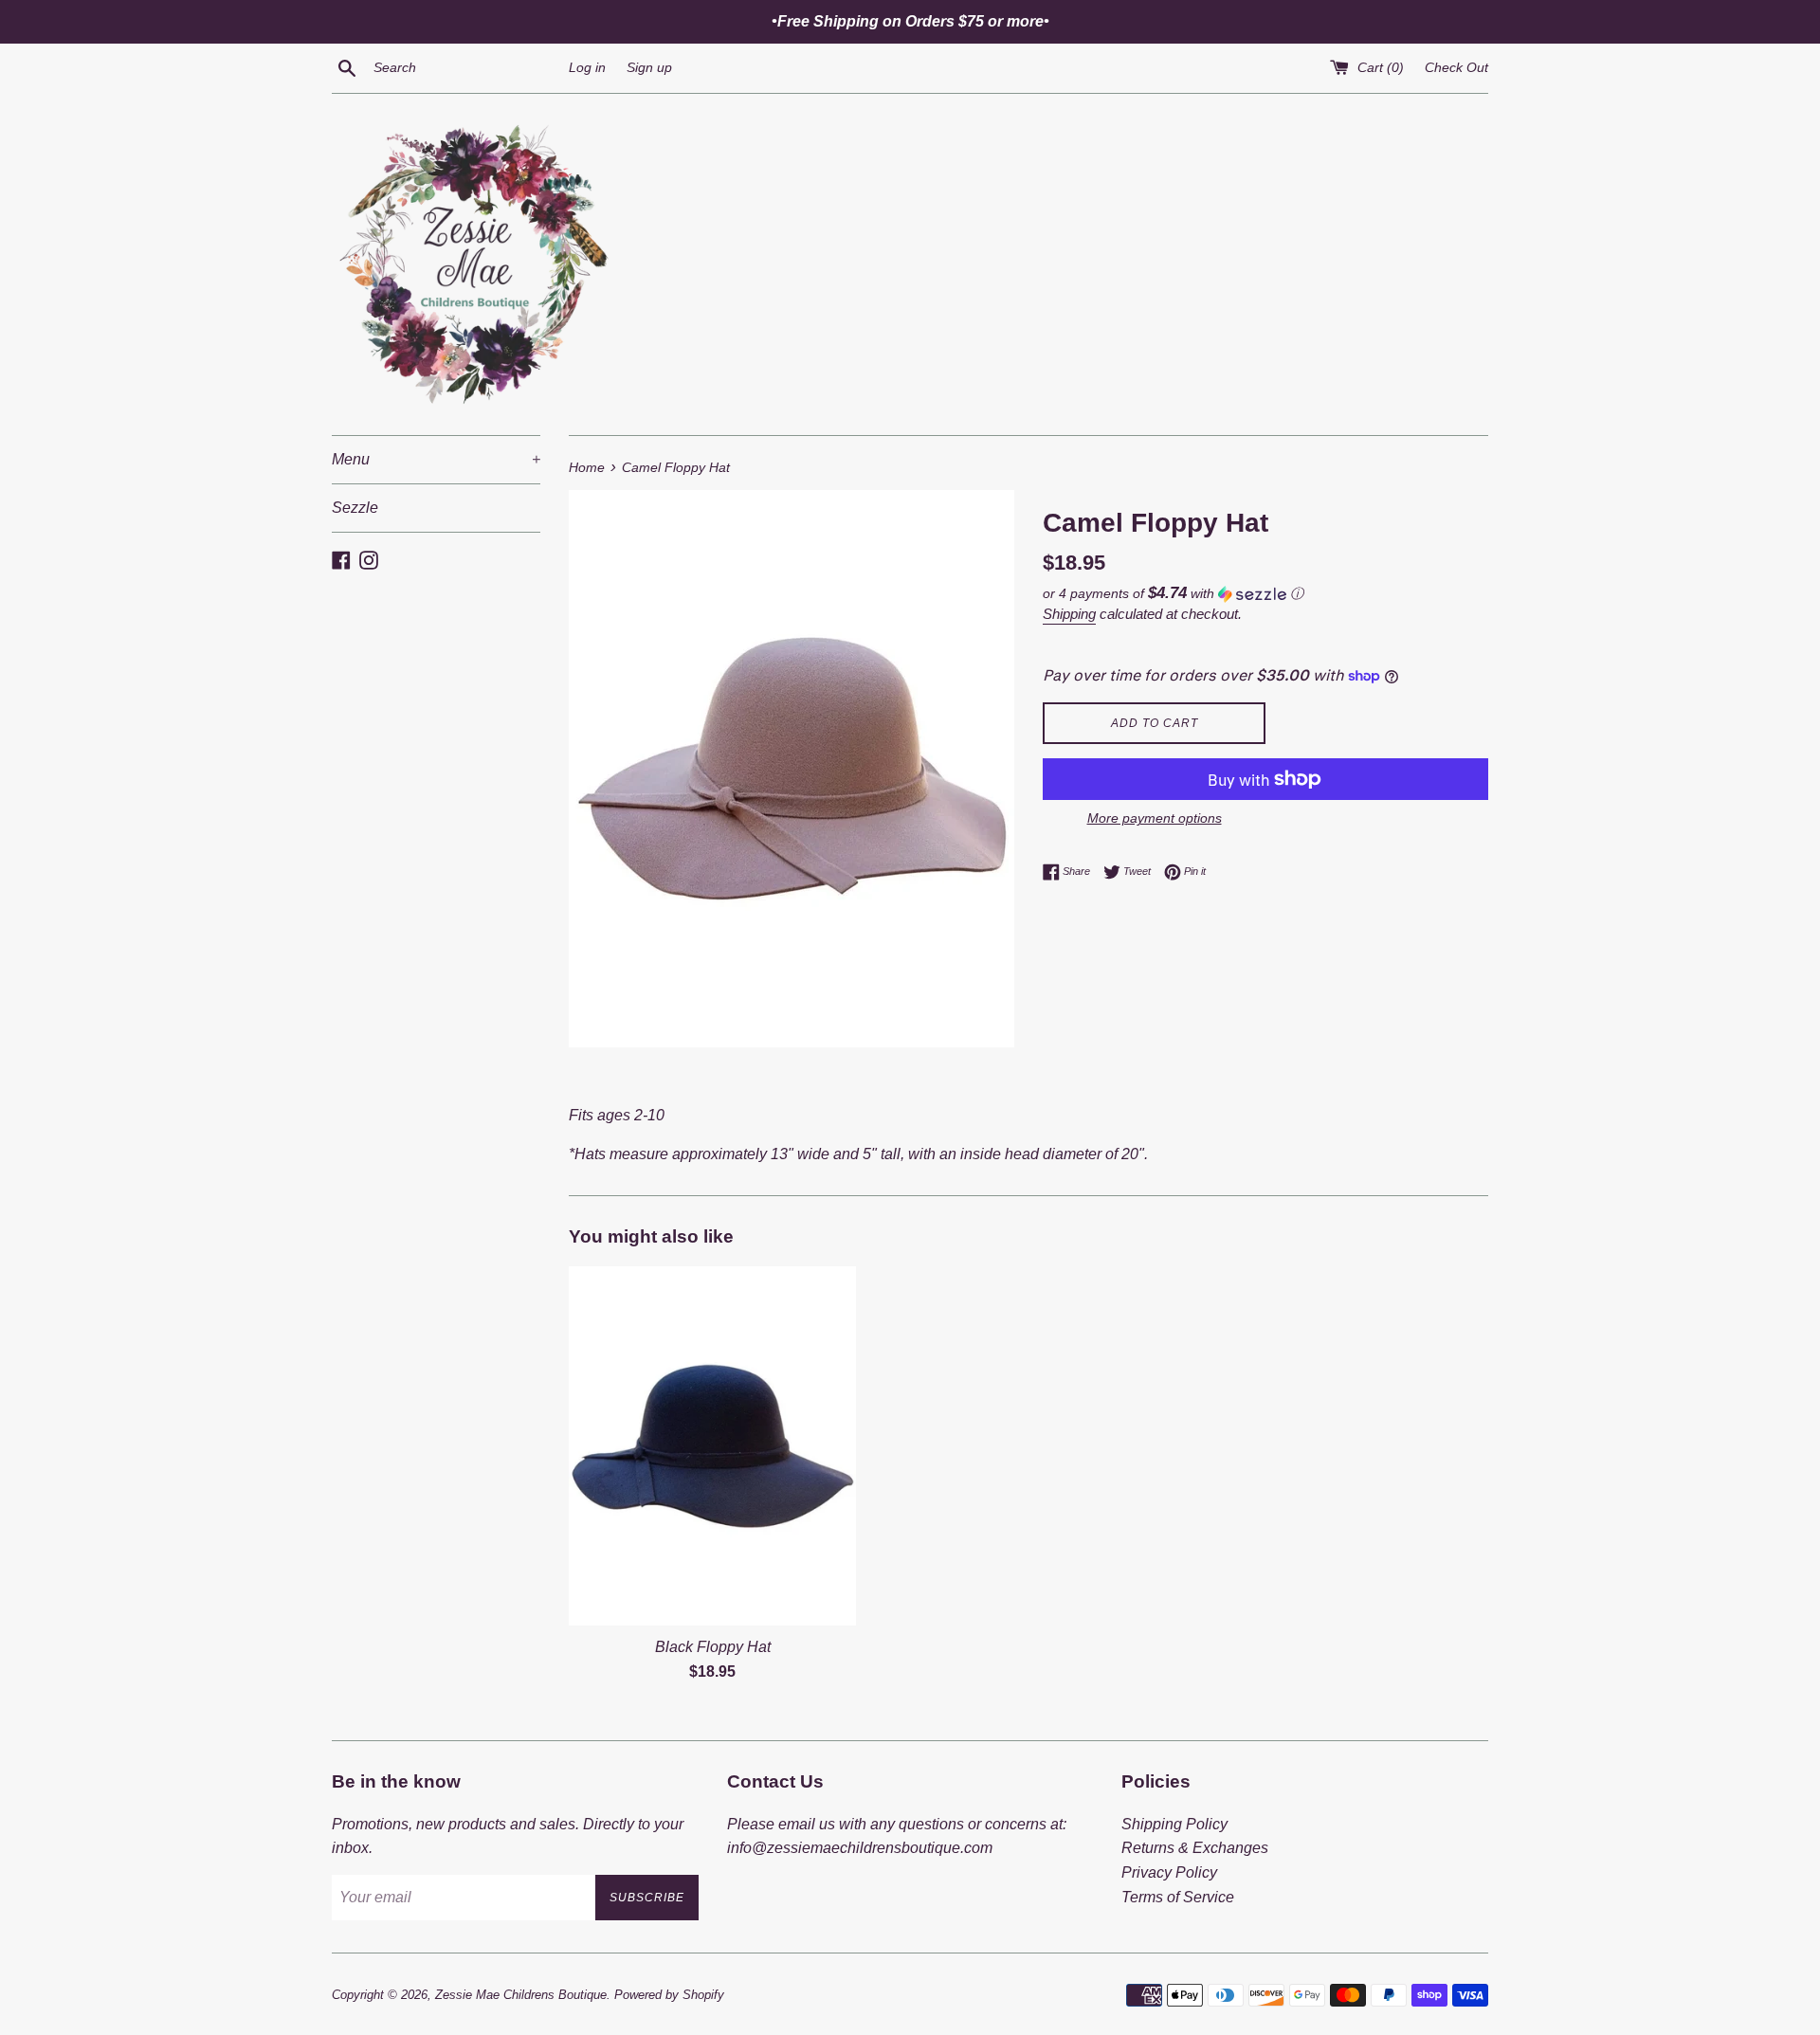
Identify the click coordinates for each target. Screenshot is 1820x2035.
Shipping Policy (1174, 1824)
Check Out (1456, 67)
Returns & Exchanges (1195, 1848)
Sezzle (355, 508)
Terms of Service (1178, 1897)
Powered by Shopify (669, 1995)
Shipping (1069, 614)
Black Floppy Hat (713, 1647)
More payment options (1155, 818)
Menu (436, 459)
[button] (1265, 594)
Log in (587, 67)
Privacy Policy (1169, 1872)
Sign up (649, 67)
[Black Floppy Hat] (712, 1446)
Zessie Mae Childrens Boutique (521, 1995)
